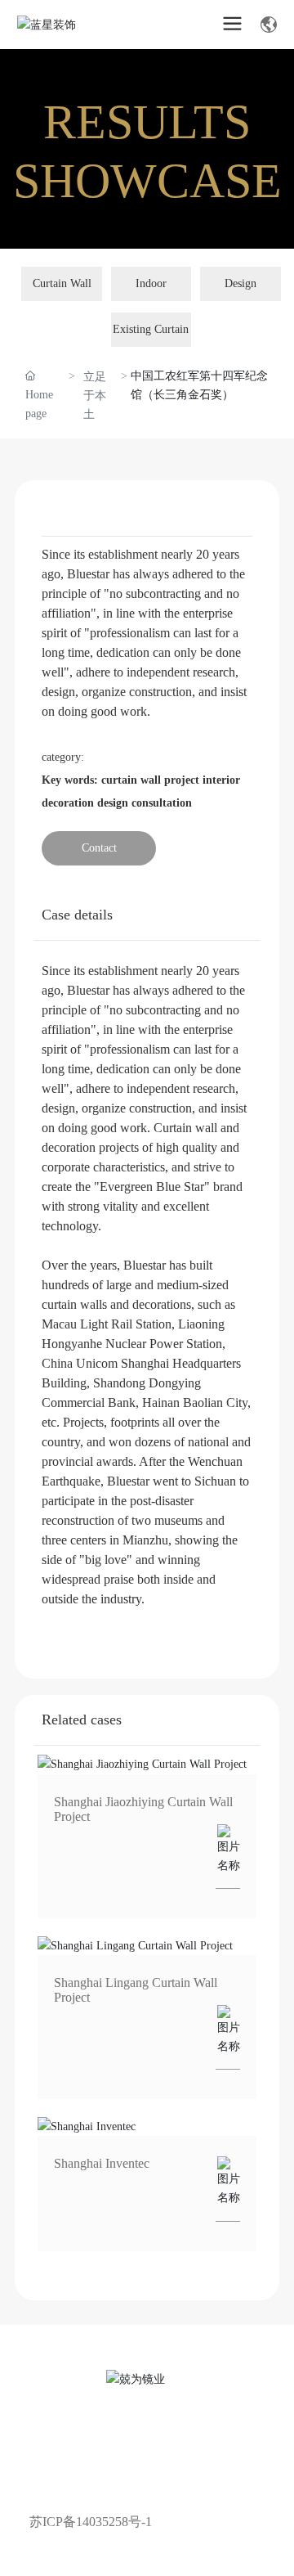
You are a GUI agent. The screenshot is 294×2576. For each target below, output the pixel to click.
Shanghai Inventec (102, 2163)
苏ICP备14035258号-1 (91, 2522)
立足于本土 (95, 396)
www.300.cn (153, 2499)
